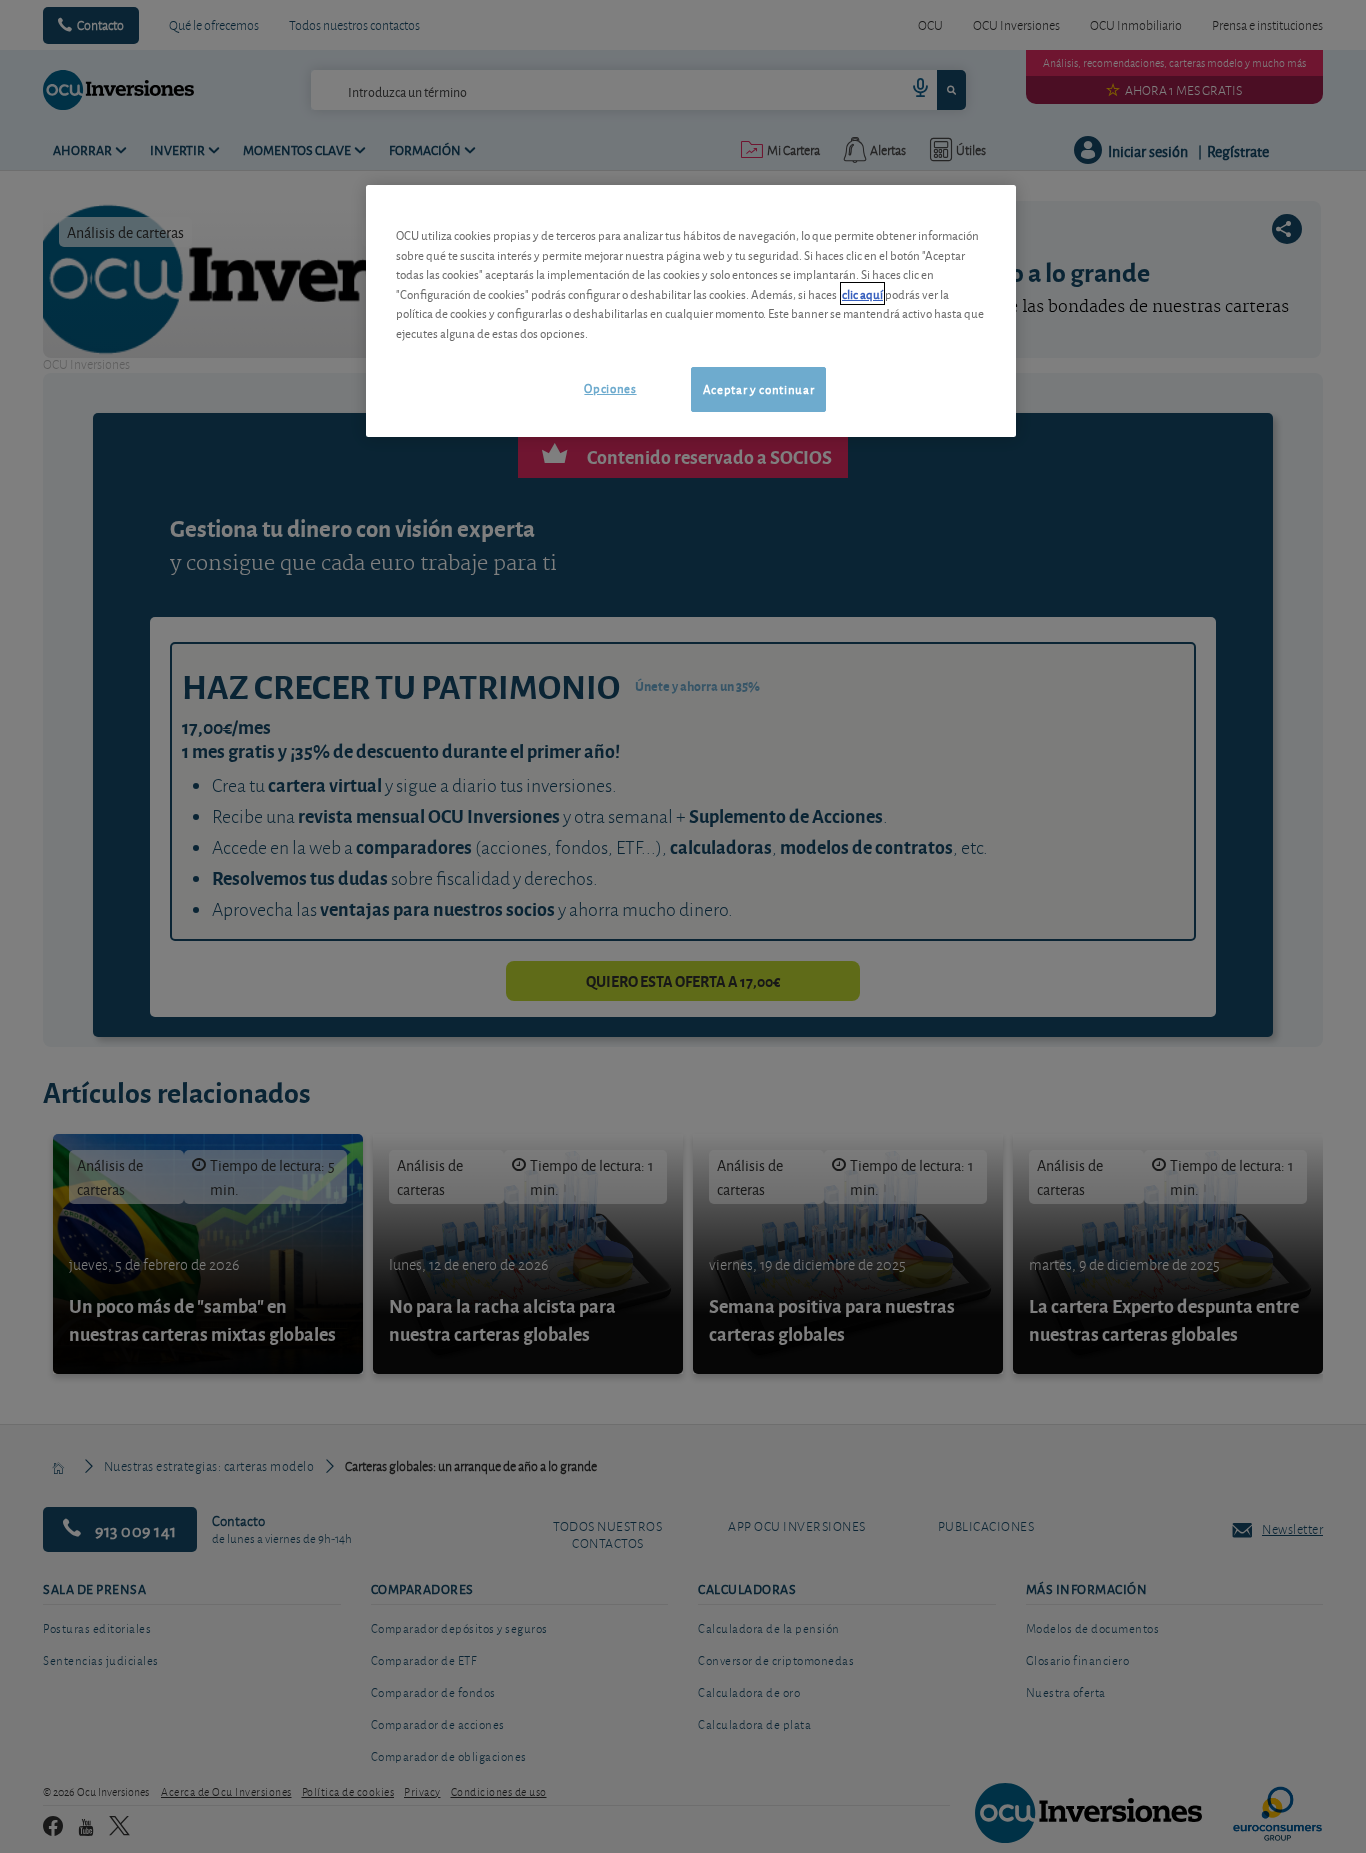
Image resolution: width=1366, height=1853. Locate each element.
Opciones (610, 387)
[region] (691, 310)
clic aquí (862, 293)
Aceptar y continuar (758, 388)
